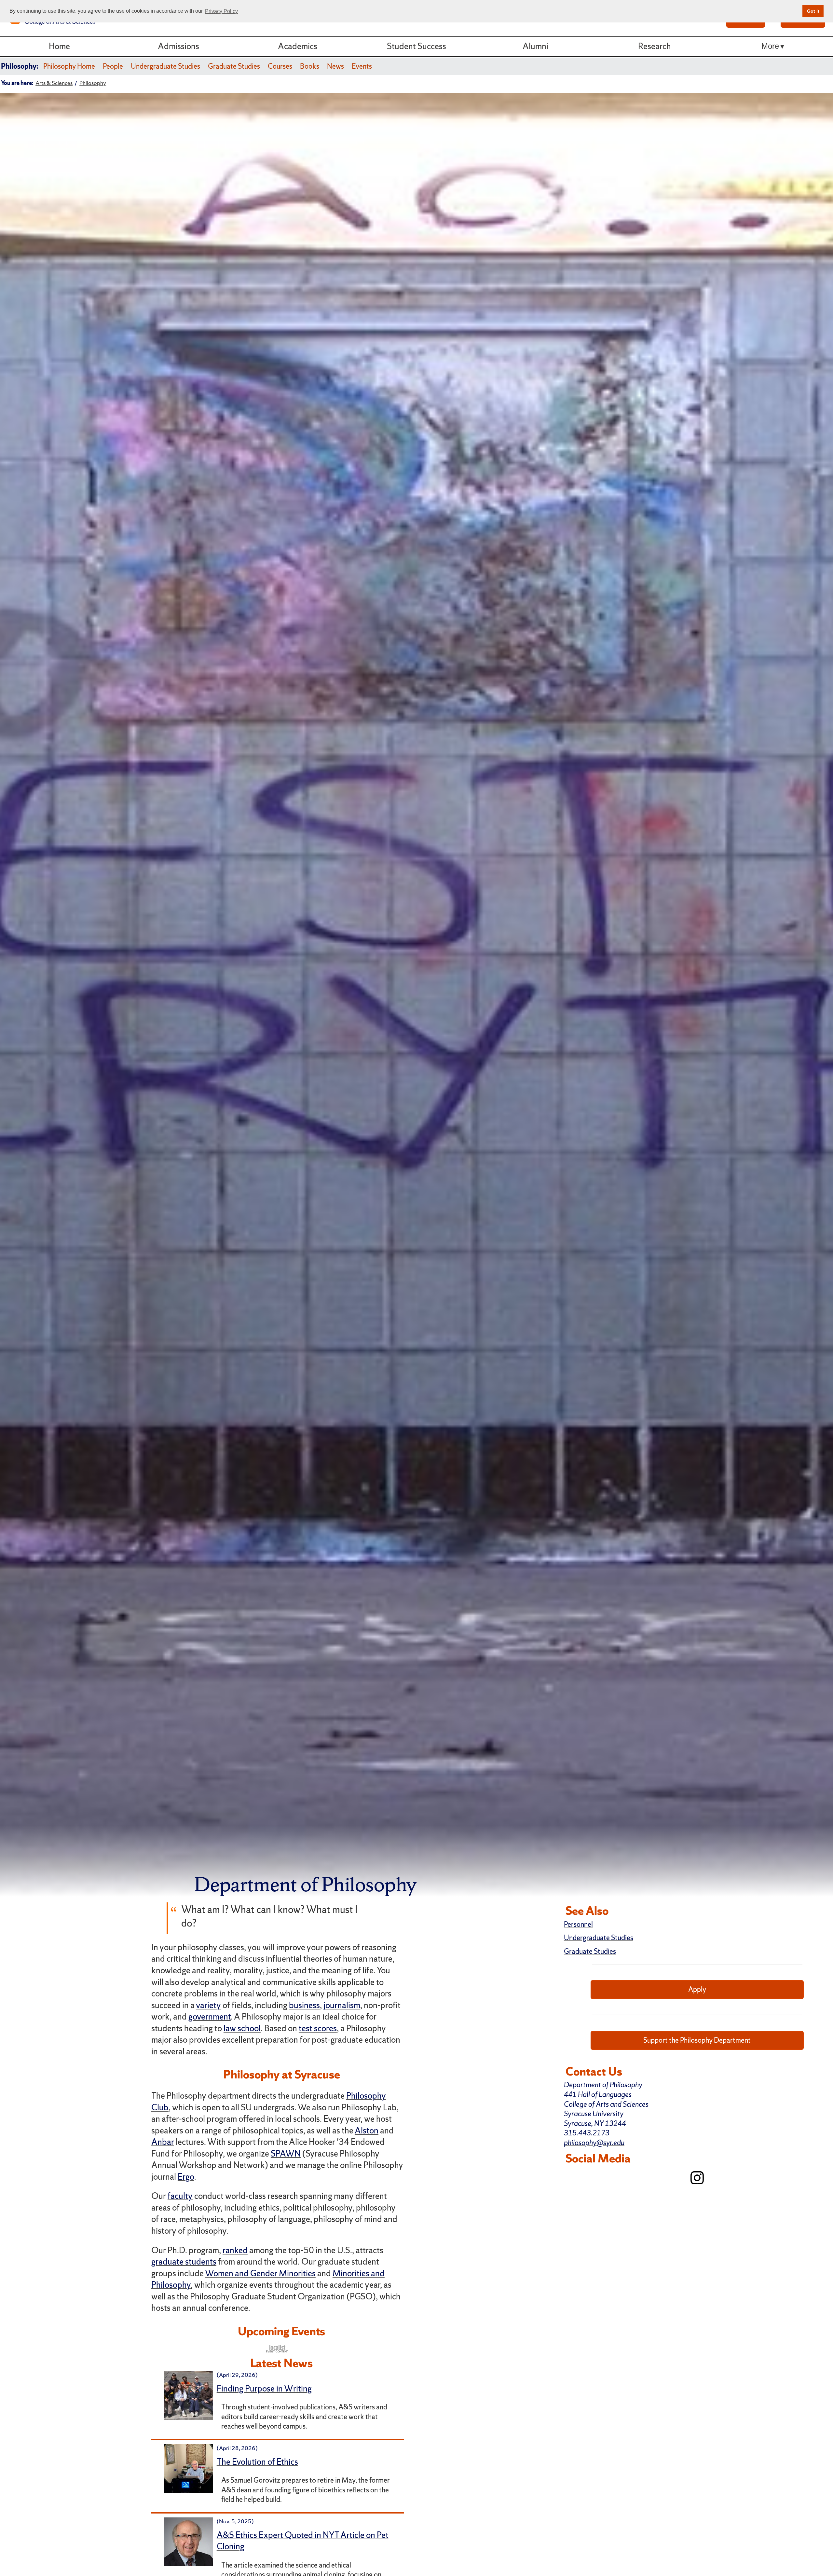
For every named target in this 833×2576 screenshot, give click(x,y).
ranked (235, 2250)
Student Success (416, 46)
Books (310, 66)
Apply (697, 1989)
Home (59, 46)
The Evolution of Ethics (257, 2462)
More (770, 46)
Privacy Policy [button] (221, 11)
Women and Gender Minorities (260, 2273)
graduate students (184, 2262)
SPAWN (286, 2154)
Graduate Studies (234, 66)
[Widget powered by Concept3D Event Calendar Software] (277, 2348)
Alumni (535, 46)
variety (208, 2005)
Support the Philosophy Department (697, 2040)
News (335, 66)
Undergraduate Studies (165, 66)
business (304, 2005)
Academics (298, 46)
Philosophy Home (69, 66)
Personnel (578, 1924)
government (210, 2017)
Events (362, 66)
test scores (318, 2028)
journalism (342, 2005)
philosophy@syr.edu (594, 2143)
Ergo (186, 2177)
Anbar (163, 2142)
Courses (280, 66)
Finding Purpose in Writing (264, 2389)
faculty (180, 2196)
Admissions (178, 46)
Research (655, 46)
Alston (367, 2131)
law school (242, 2028)
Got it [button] (813, 11)
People (113, 66)
